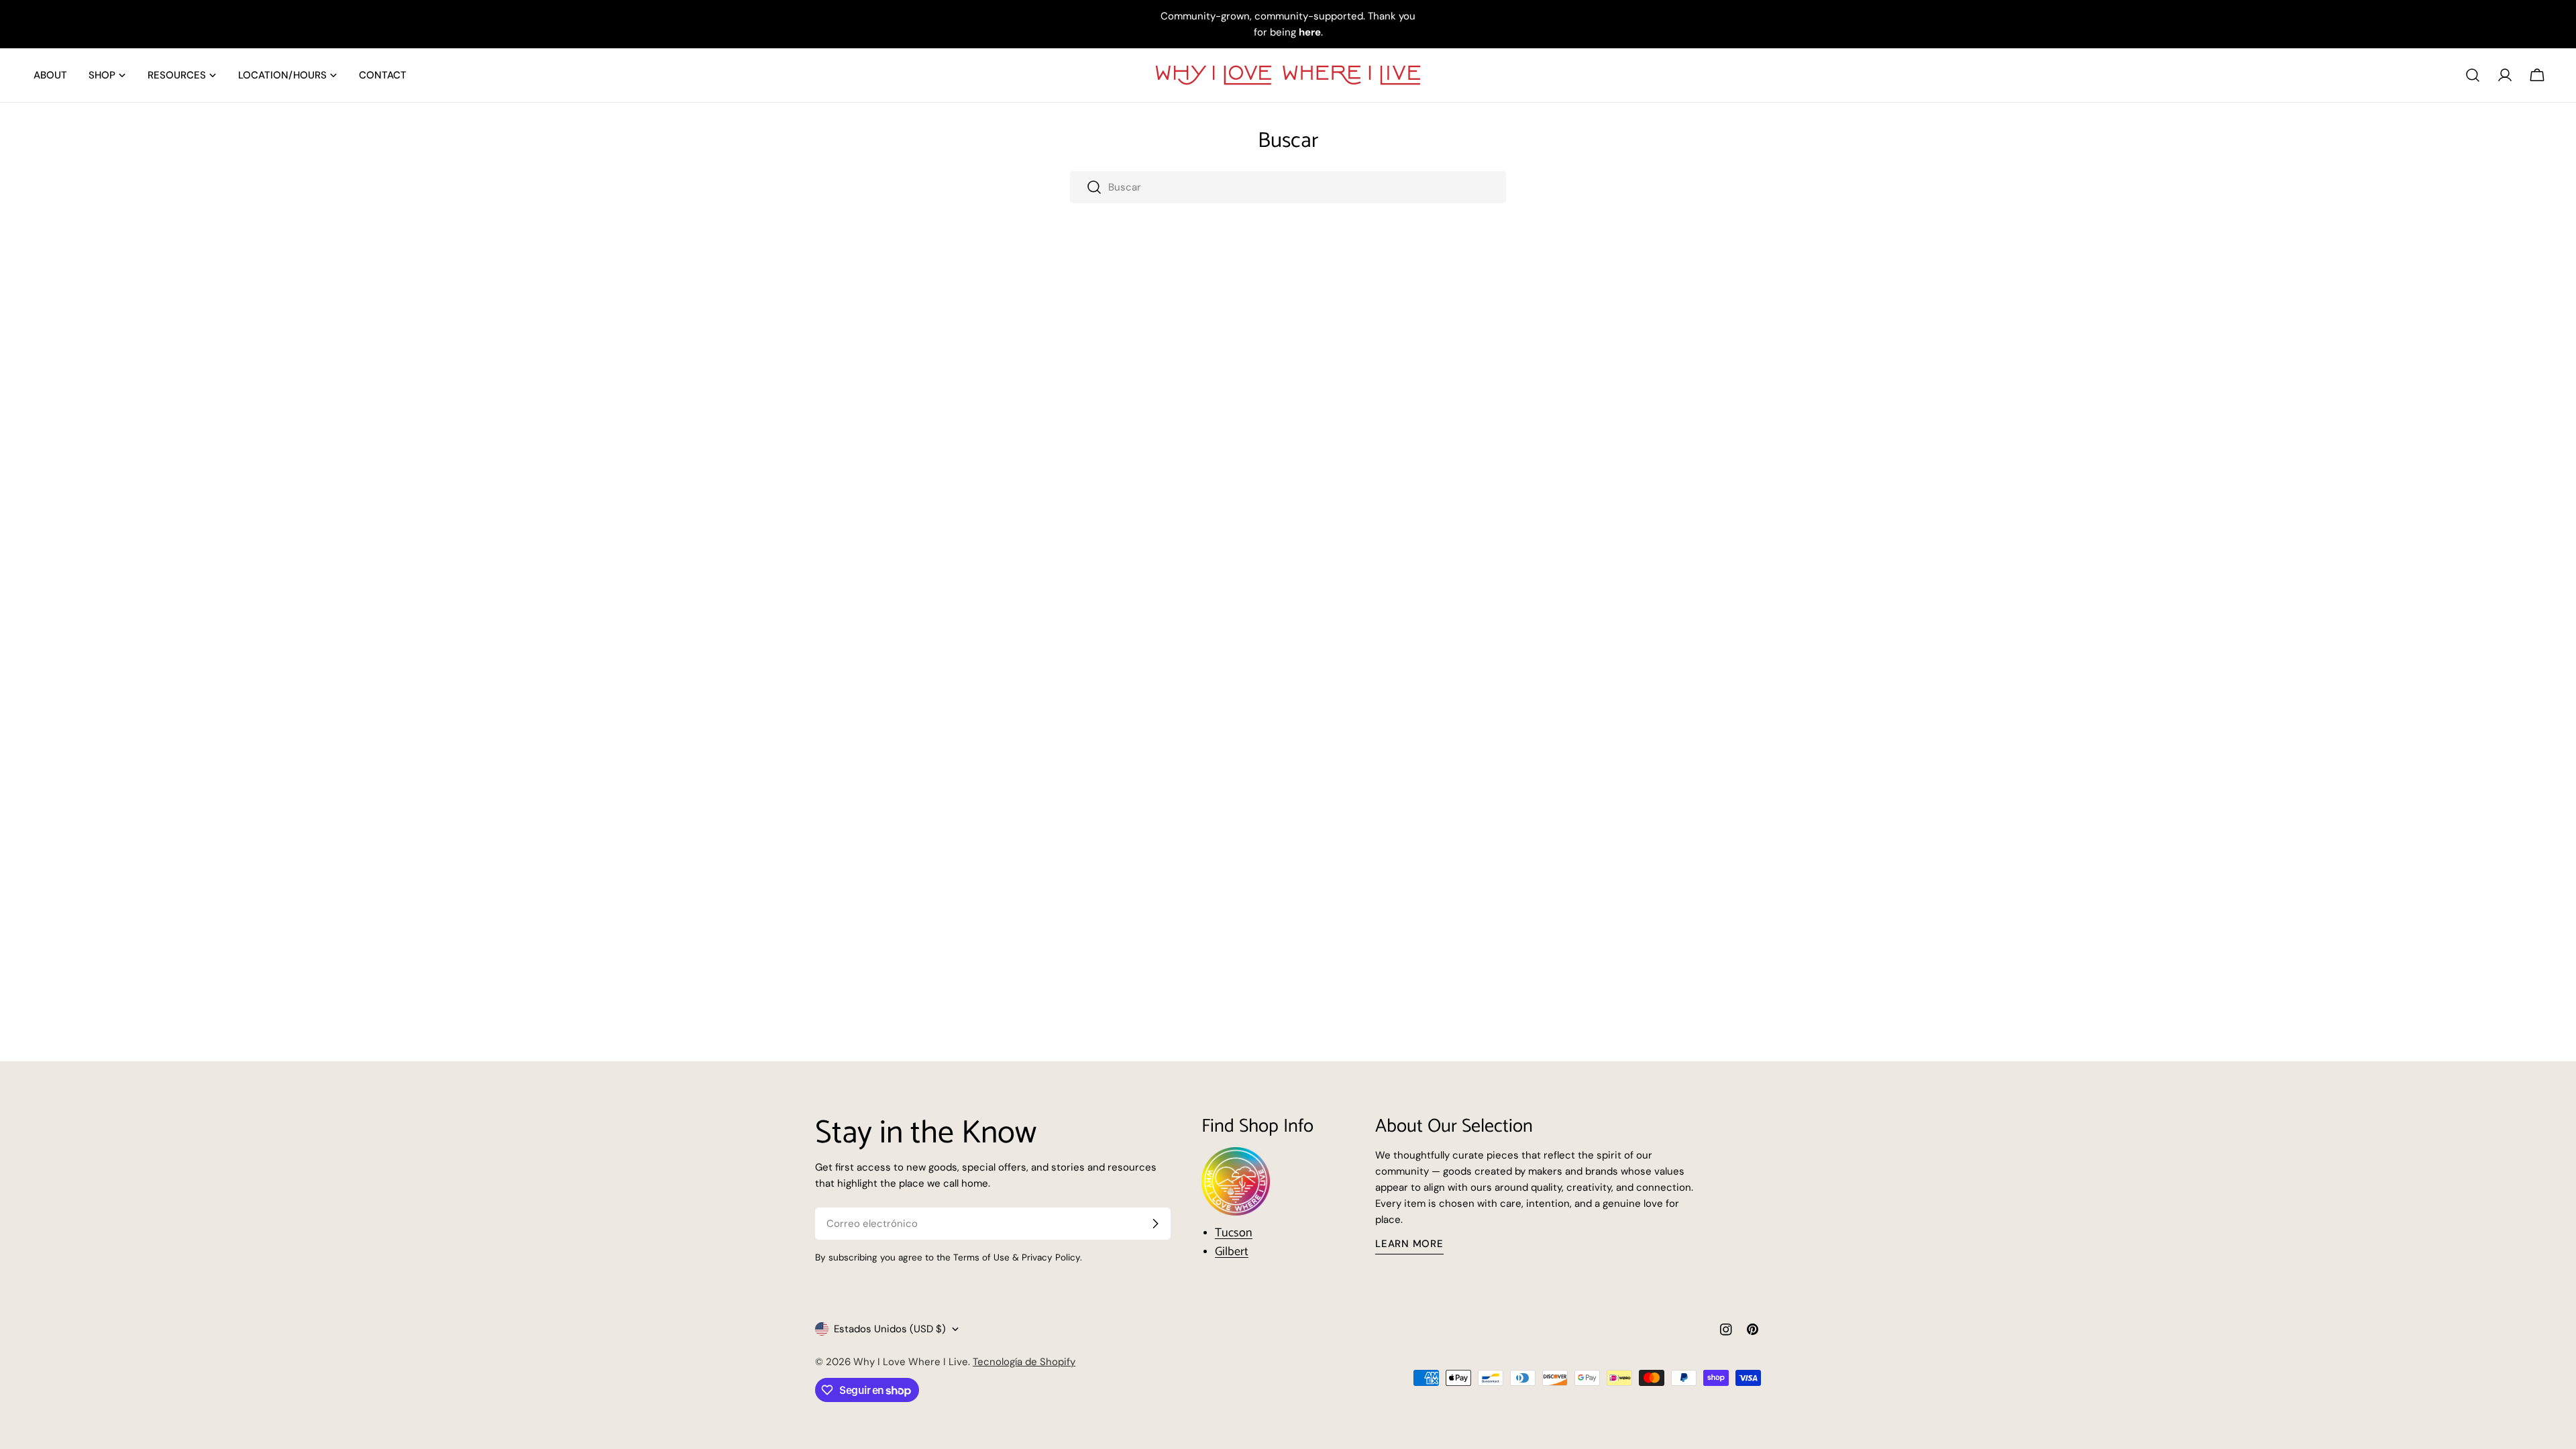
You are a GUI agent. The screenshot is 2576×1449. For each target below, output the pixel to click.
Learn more (1409, 1244)
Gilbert (1232, 1252)
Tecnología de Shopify (1024, 1362)
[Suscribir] (1155, 1224)
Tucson (1234, 1233)
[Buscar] (2473, 75)
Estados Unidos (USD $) (890, 1329)
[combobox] (1288, 187)
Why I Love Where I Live (911, 1362)
